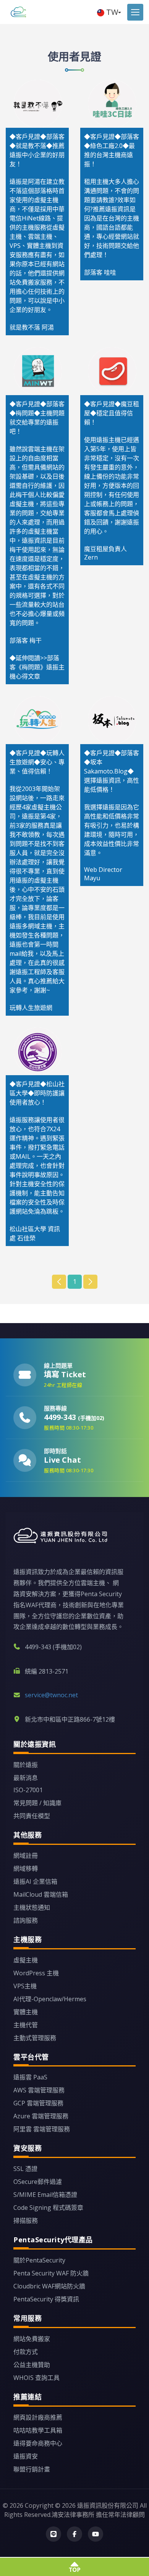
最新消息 (26, 1778)
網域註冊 (26, 1856)
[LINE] (53, 2534)
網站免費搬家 (32, 2339)
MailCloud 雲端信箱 (41, 1894)
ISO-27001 (28, 1790)
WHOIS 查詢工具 (36, 2378)
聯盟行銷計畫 (32, 2469)
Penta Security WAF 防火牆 (51, 2273)
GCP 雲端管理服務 (38, 2103)
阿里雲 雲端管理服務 (42, 2129)
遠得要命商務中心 (38, 2443)
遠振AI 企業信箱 (35, 1881)
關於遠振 (26, 1765)
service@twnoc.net (51, 1695)
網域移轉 (26, 1868)
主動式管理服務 (35, 2038)
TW (112, 12)
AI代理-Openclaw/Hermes (50, 1999)
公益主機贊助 (32, 2365)
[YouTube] (96, 2534)
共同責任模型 (32, 1816)
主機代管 (26, 2025)
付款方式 (26, 2352)
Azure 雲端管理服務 (41, 2116)
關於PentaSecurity (39, 2260)
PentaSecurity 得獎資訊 (46, 2299)
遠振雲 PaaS (30, 2077)
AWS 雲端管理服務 (39, 2090)
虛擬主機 (26, 1960)
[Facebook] (74, 2534)
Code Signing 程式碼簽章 (48, 2208)
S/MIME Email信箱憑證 (45, 2195)
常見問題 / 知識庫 (37, 1803)
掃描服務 (26, 2221)
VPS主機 (25, 1986)
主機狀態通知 (32, 1907)
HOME (16, 12)
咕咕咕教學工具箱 (38, 2430)
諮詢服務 (26, 1920)
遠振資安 (26, 2456)
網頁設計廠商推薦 (38, 2417)
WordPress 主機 (36, 1973)
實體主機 (26, 2012)
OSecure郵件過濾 (38, 2182)
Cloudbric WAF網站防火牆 (49, 2286)
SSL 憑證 (25, 2169)
